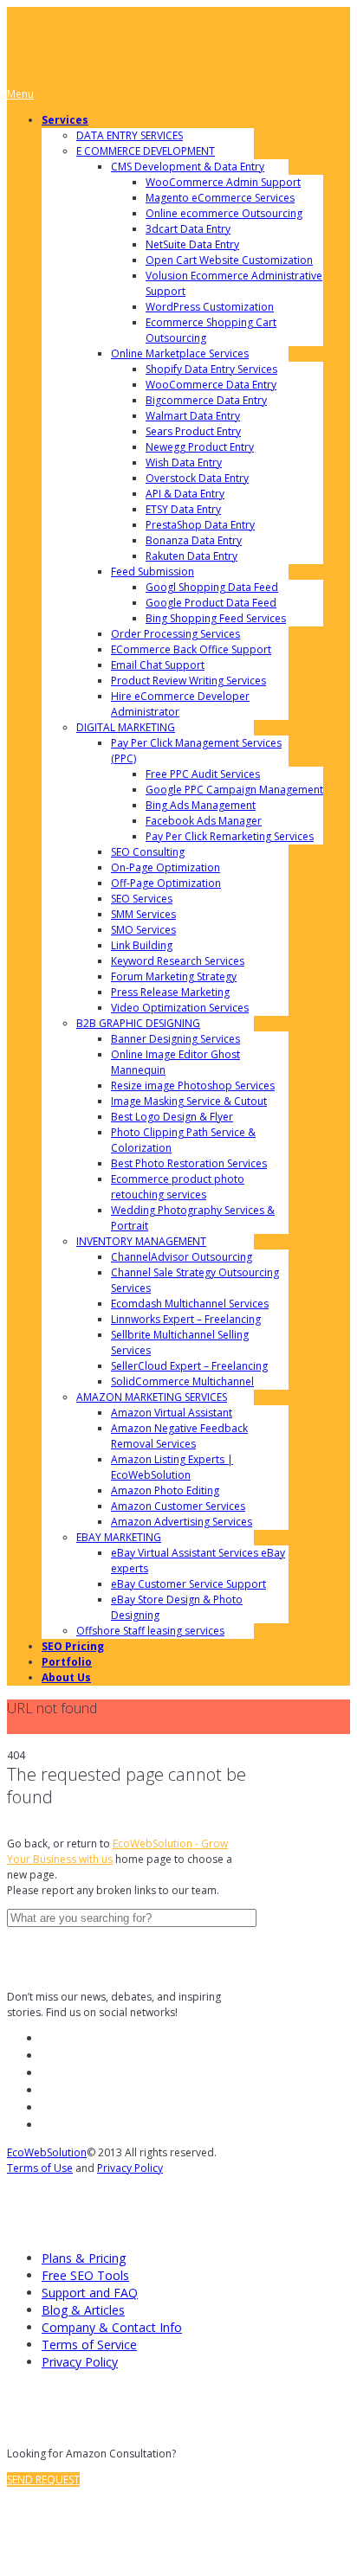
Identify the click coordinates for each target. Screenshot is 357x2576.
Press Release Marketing (170, 992)
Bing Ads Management (201, 805)
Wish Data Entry (184, 463)
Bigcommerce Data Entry (206, 400)
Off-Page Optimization (166, 883)
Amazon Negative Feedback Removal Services (179, 1436)
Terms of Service (89, 2345)
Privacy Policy (130, 2168)
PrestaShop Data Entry (200, 525)
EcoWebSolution (47, 2152)
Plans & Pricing (84, 2258)
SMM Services (143, 914)
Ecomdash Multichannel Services (190, 1304)
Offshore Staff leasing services (150, 1631)
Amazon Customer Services (178, 1506)
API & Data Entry (185, 494)
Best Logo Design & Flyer (172, 1117)
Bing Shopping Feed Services (216, 618)
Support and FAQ (90, 2293)
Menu (20, 94)
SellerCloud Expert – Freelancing (189, 1366)
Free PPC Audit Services (203, 774)
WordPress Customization (210, 307)
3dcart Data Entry (188, 229)
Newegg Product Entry (200, 447)
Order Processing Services (175, 634)
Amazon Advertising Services (182, 1522)
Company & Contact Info (112, 2327)
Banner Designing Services (175, 1039)
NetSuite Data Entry (192, 244)
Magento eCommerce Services (220, 198)
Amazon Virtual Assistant (172, 1413)
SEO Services (142, 899)
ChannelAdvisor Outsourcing (182, 1257)
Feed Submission (153, 572)
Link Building (142, 945)
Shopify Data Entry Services (211, 369)
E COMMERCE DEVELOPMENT (146, 151)
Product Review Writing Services (188, 681)
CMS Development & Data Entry (188, 167)
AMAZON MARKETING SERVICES (152, 1397)
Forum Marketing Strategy (174, 976)
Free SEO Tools (85, 2275)
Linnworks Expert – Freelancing (186, 1319)
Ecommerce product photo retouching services (178, 1187)
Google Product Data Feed (211, 603)
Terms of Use (40, 2168)
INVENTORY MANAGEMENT (141, 1241)
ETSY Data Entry (183, 509)
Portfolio (67, 1662)
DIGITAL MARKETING (126, 727)
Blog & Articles (83, 2310)
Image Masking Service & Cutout (189, 1101)
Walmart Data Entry (193, 416)
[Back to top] (21, 2528)
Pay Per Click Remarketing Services (230, 836)
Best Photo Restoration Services (189, 1163)
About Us (66, 1677)
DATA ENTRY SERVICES (130, 135)
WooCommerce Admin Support (223, 182)
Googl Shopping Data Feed (212, 587)
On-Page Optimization (166, 867)
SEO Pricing (73, 1646)
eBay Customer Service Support (188, 1584)
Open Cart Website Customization (229, 260)
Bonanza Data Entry (194, 540)
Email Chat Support (158, 665)
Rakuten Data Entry (191, 556)
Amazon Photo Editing (165, 1490)
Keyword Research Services (178, 961)
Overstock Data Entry (197, 478)
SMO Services (143, 930)
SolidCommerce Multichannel (182, 1381)
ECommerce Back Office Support (191, 649)
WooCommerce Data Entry (211, 385)
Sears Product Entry (193, 431)
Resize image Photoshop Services (193, 1086)
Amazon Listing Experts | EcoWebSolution (172, 1467)
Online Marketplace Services (180, 353)
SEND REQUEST (43, 2480)
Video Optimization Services (180, 1008)
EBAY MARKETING (119, 1537)
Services (65, 120)
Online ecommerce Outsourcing (224, 213)
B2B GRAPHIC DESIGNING (138, 1023)
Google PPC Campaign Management (234, 790)
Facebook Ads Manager (204, 821)
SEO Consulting (148, 852)
